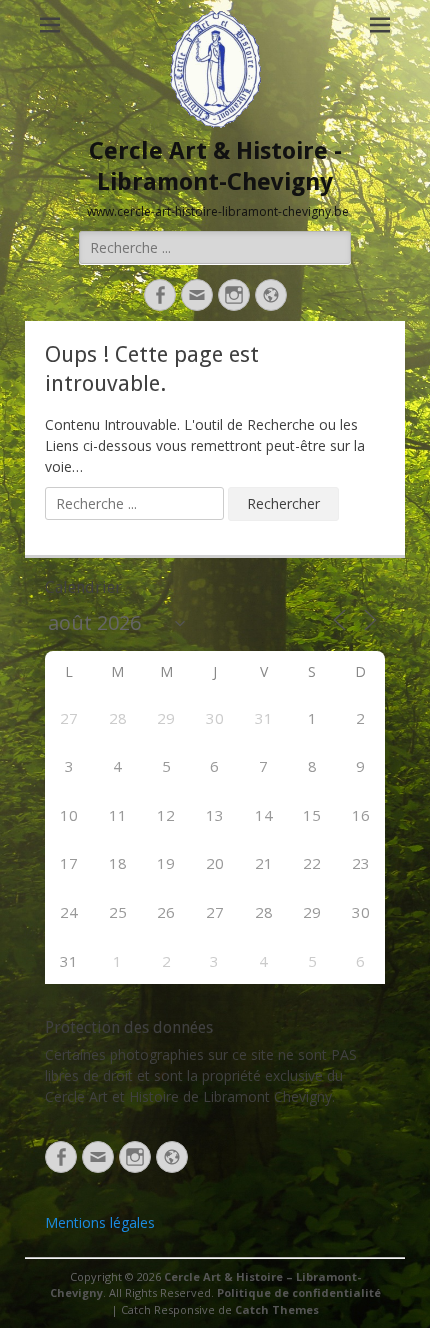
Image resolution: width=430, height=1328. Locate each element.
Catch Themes (277, 1309)
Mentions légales (100, 1222)
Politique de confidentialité (299, 1292)
